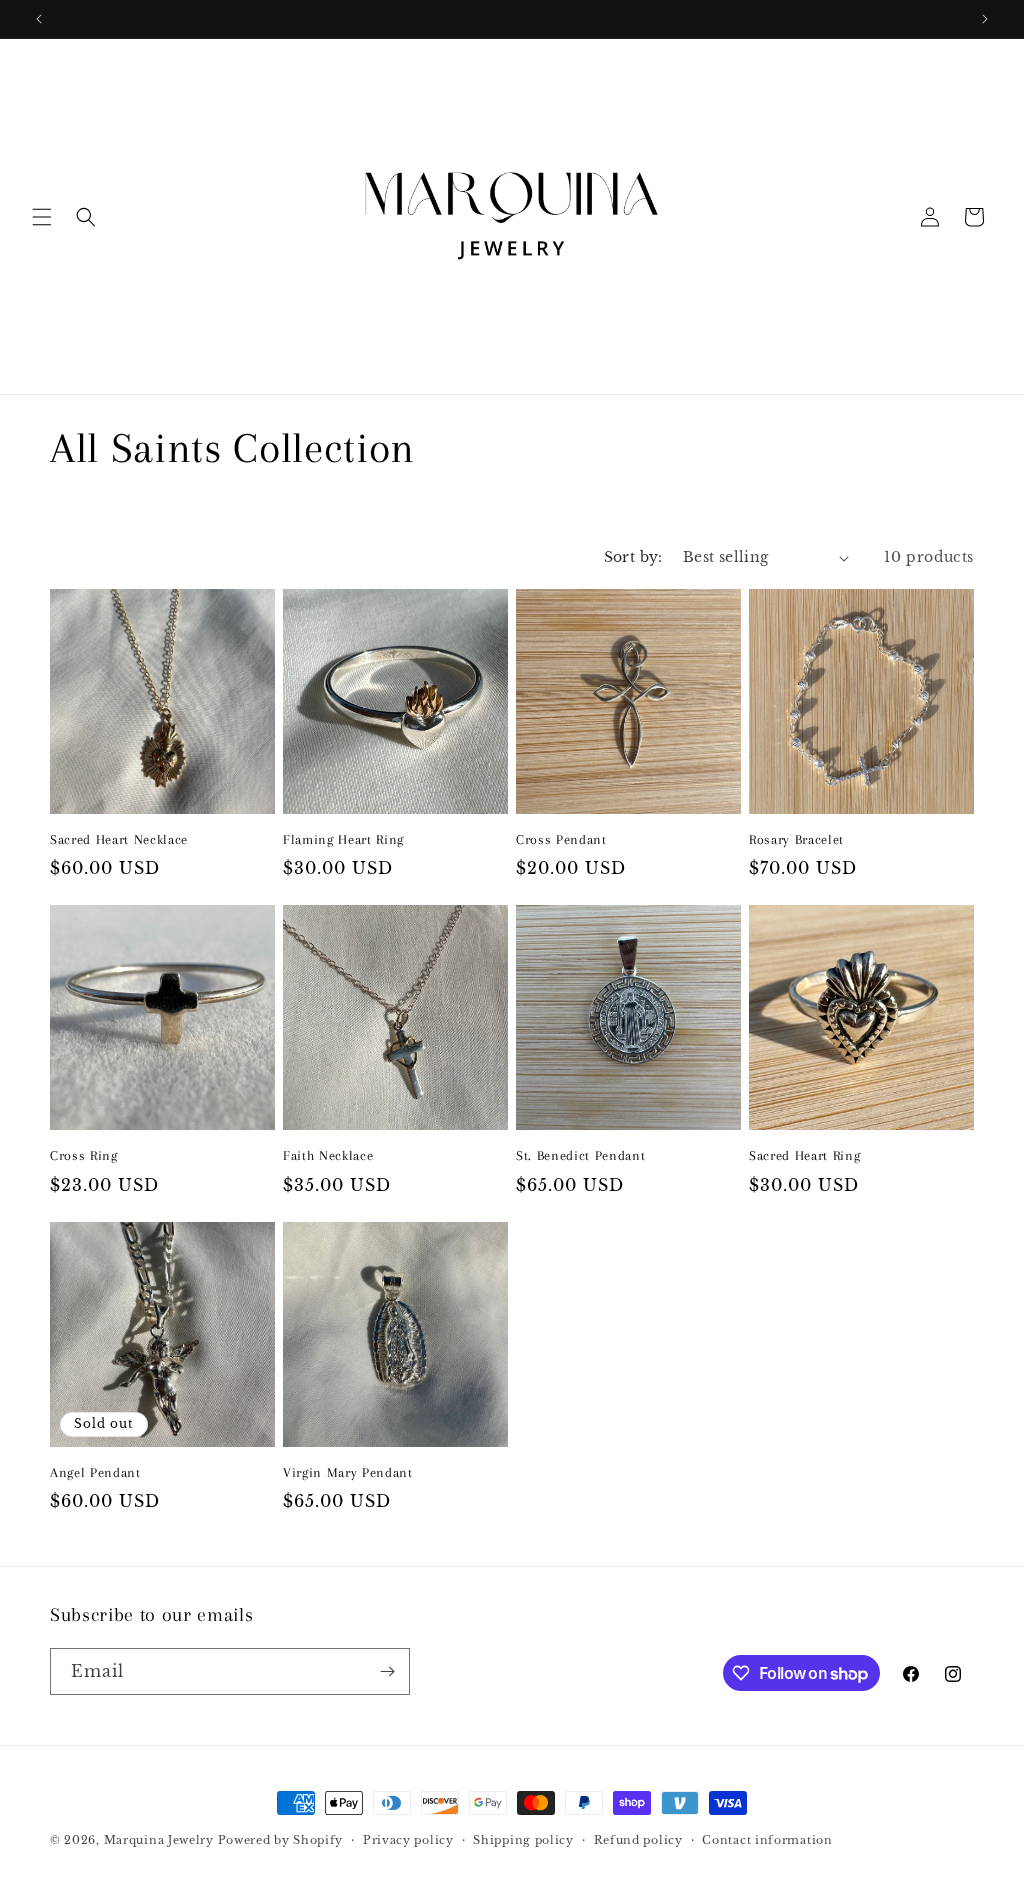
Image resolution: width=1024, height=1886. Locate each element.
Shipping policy (523, 1840)
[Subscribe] (387, 1671)
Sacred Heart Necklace (119, 839)
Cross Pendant (561, 839)
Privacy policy (408, 1840)
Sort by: (633, 557)
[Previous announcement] (39, 19)
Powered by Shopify (281, 1840)
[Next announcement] (985, 19)
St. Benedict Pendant (580, 1155)
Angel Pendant (95, 1472)
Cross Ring (84, 1155)
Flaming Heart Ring (343, 839)
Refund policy (638, 1840)
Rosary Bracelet (796, 839)
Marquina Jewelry (161, 1840)
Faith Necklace (328, 1155)
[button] (42, 217)
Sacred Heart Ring (804, 1155)
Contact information (767, 1840)
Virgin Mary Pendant (348, 1472)
